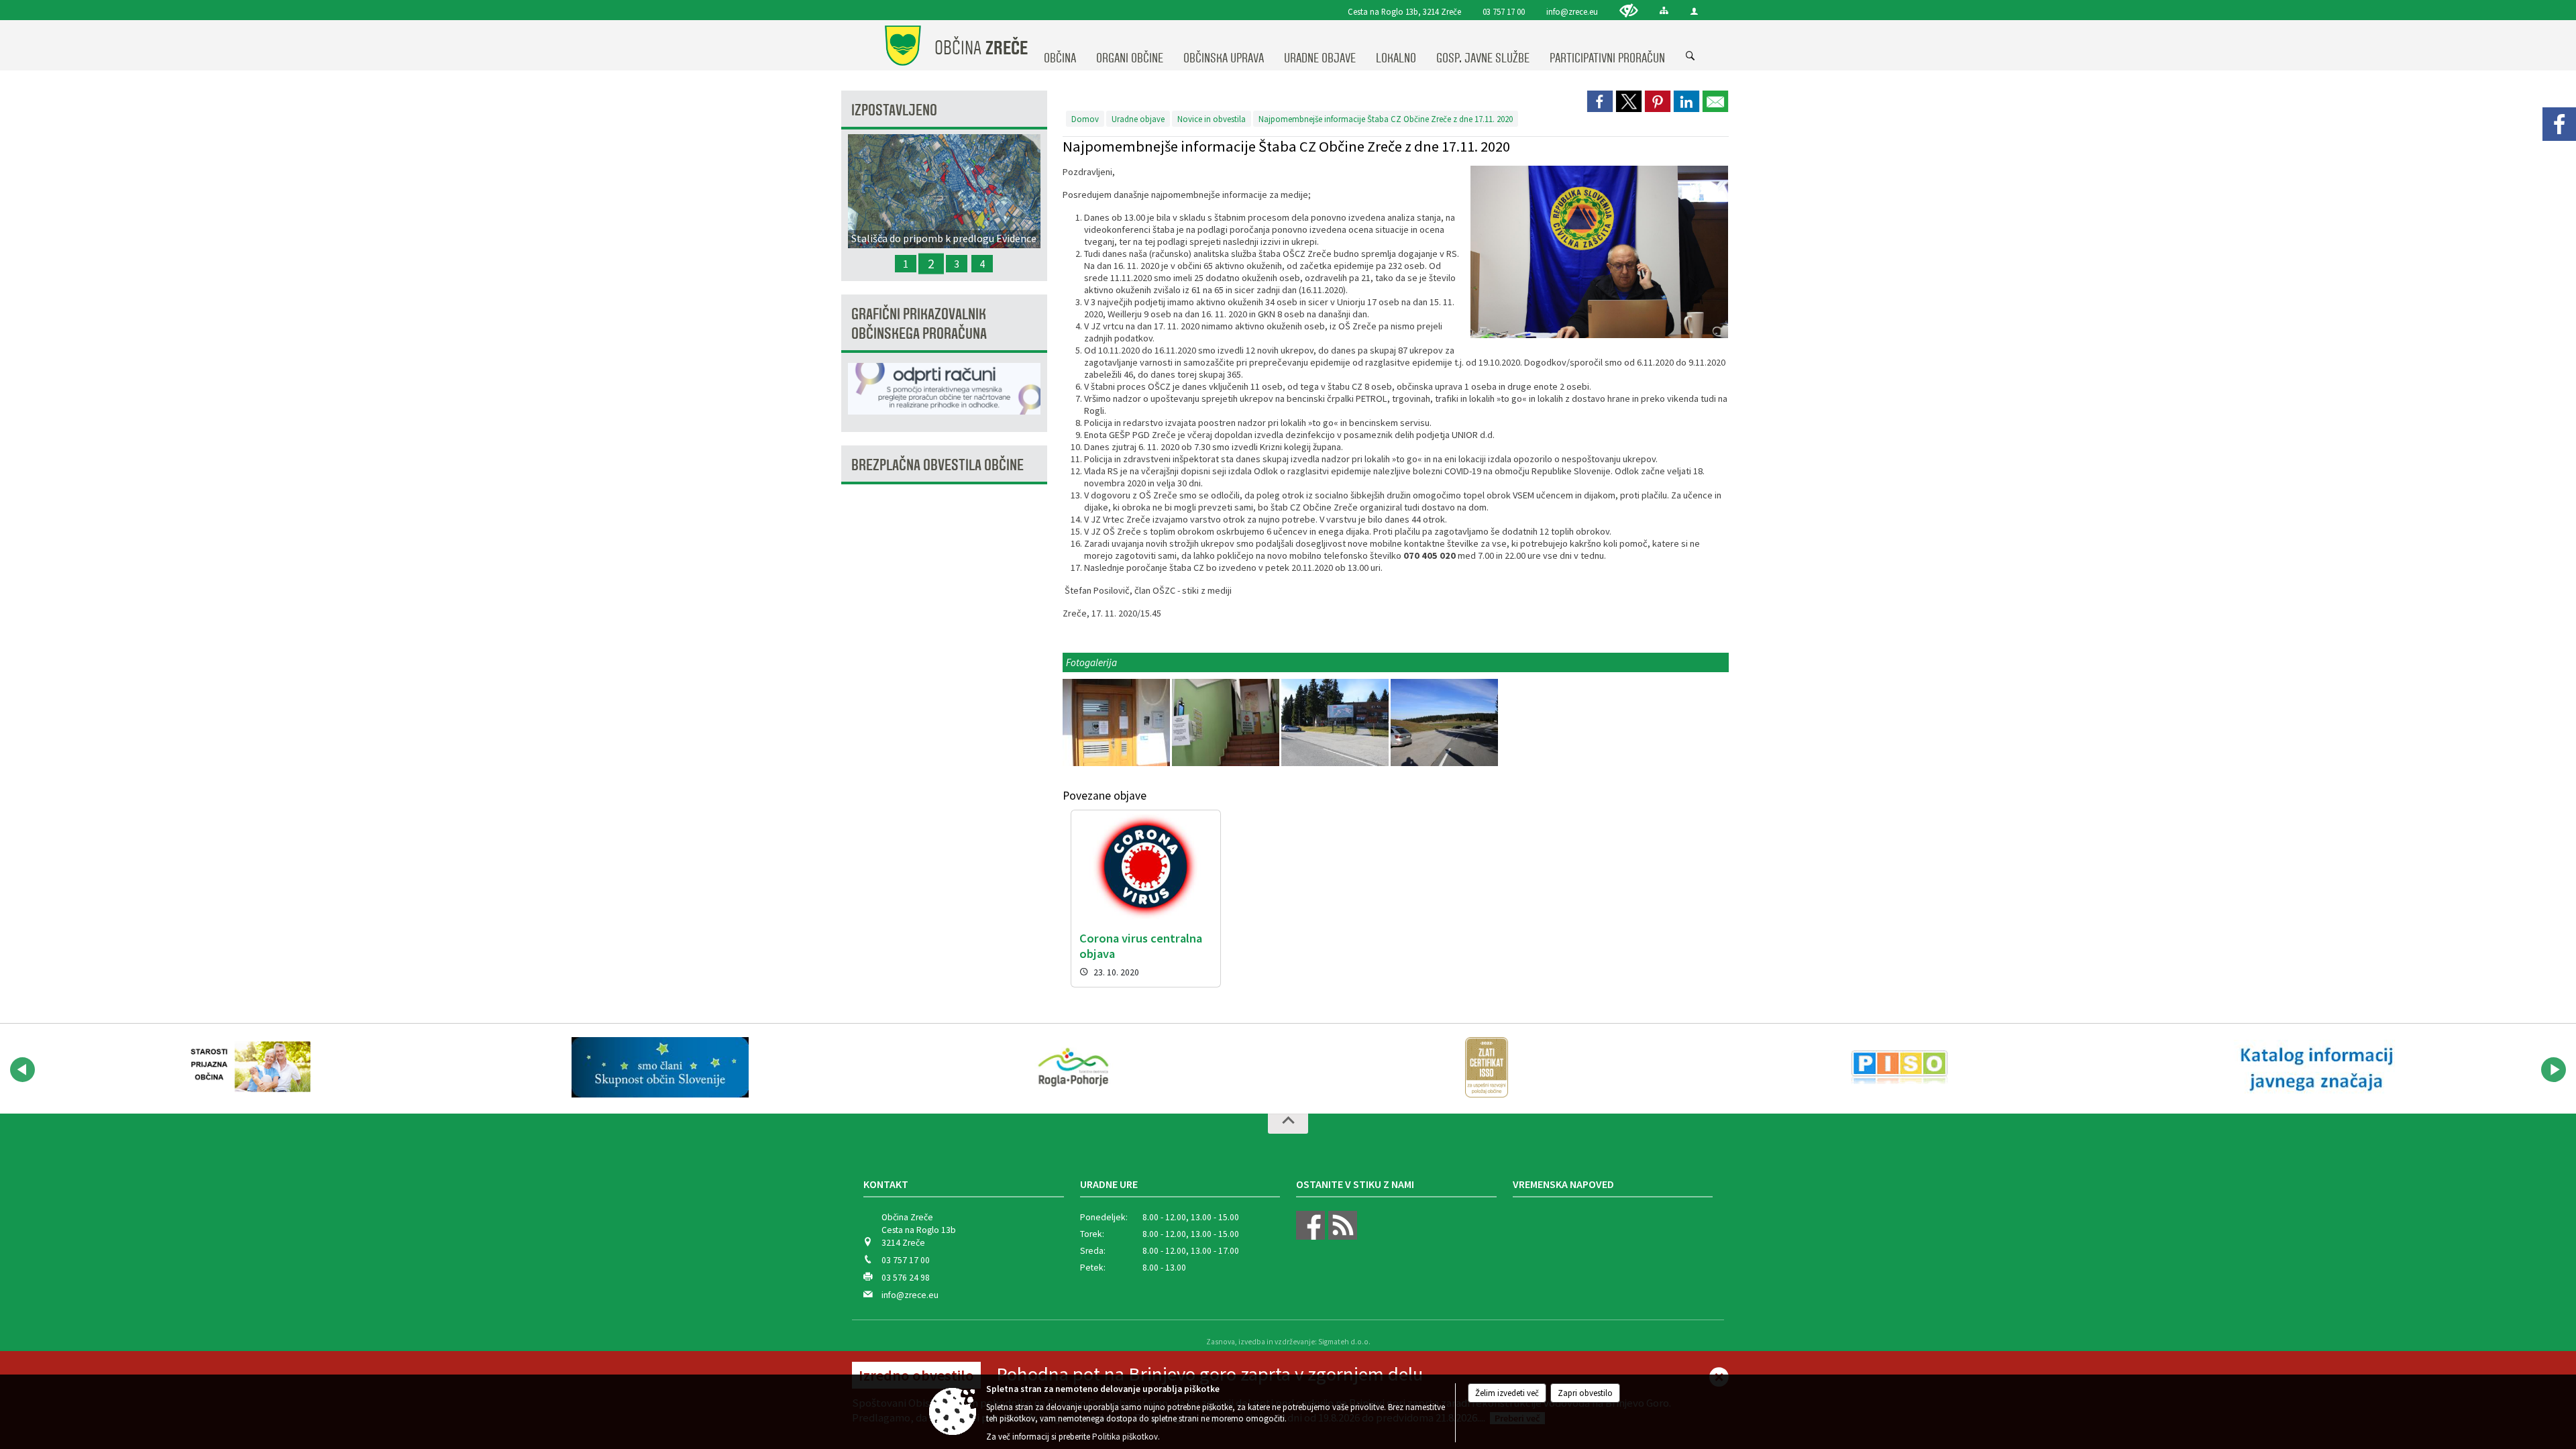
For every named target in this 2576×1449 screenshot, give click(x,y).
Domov (1085, 119)
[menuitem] (1060, 46)
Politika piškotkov (1125, 1437)
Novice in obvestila (1212, 119)
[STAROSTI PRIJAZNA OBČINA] (247, 1067)
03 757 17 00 (1504, 11)
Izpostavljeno (894, 110)
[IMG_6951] (1117, 723)
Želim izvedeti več (1507, 1393)
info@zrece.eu (1572, 11)
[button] (22, 1070)
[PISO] (1899, 1067)
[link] (1600, 101)
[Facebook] (2559, 124)
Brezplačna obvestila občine (937, 465)
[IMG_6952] (1227, 723)
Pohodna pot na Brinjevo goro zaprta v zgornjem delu (1210, 1374)
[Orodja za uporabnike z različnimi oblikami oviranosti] (1629, 10)
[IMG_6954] (1336, 723)
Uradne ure (1109, 1184)
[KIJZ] (2313, 1067)
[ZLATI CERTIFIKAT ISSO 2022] (1487, 1067)
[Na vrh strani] (1288, 1124)
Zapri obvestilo (1585, 1393)
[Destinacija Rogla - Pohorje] (1073, 1067)
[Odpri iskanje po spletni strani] (1690, 56)
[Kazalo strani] (1664, 10)
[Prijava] (1694, 11)
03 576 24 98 (906, 1278)
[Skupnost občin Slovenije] (660, 1067)
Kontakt (886, 1184)
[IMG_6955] (1444, 723)
